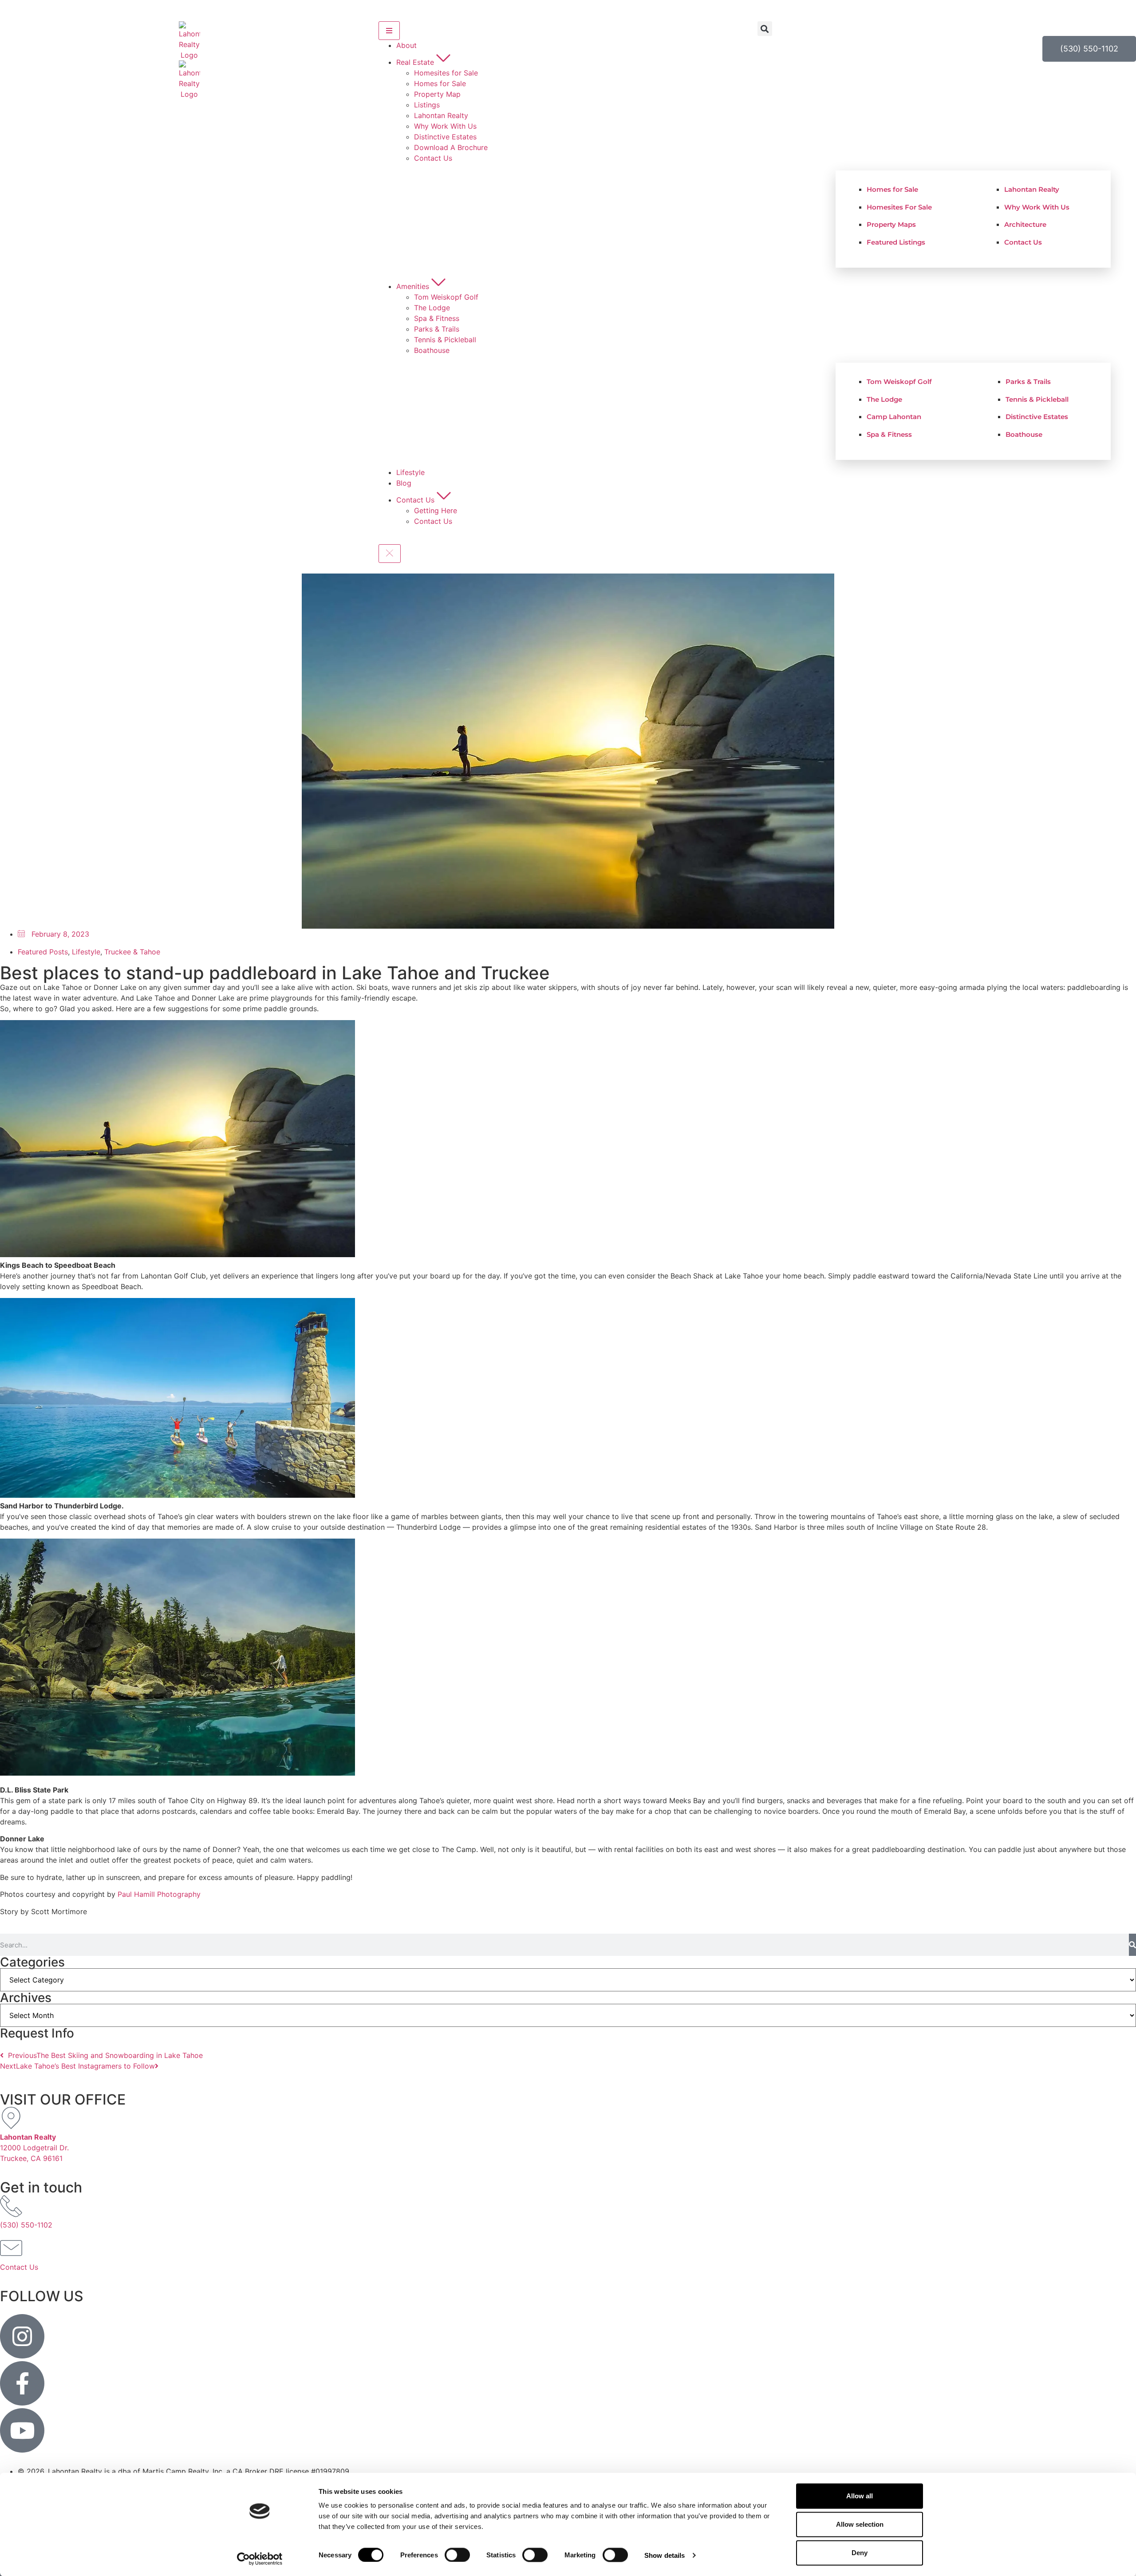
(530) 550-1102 (26, 2225)
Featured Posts (43, 952)
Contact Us (19, 2267)
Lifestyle (86, 952)
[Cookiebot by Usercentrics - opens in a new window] (260, 2559)
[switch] (457, 2555)
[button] (765, 29)
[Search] (1132, 1945)
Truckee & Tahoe (132, 952)
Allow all (860, 2496)
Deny (860, 2553)
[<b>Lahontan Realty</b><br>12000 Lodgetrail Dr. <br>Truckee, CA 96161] (11, 2118)
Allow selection (860, 2524)
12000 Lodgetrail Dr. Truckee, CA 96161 (34, 2148)
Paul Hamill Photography (159, 1894)
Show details (665, 2555)
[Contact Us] (11, 2248)
